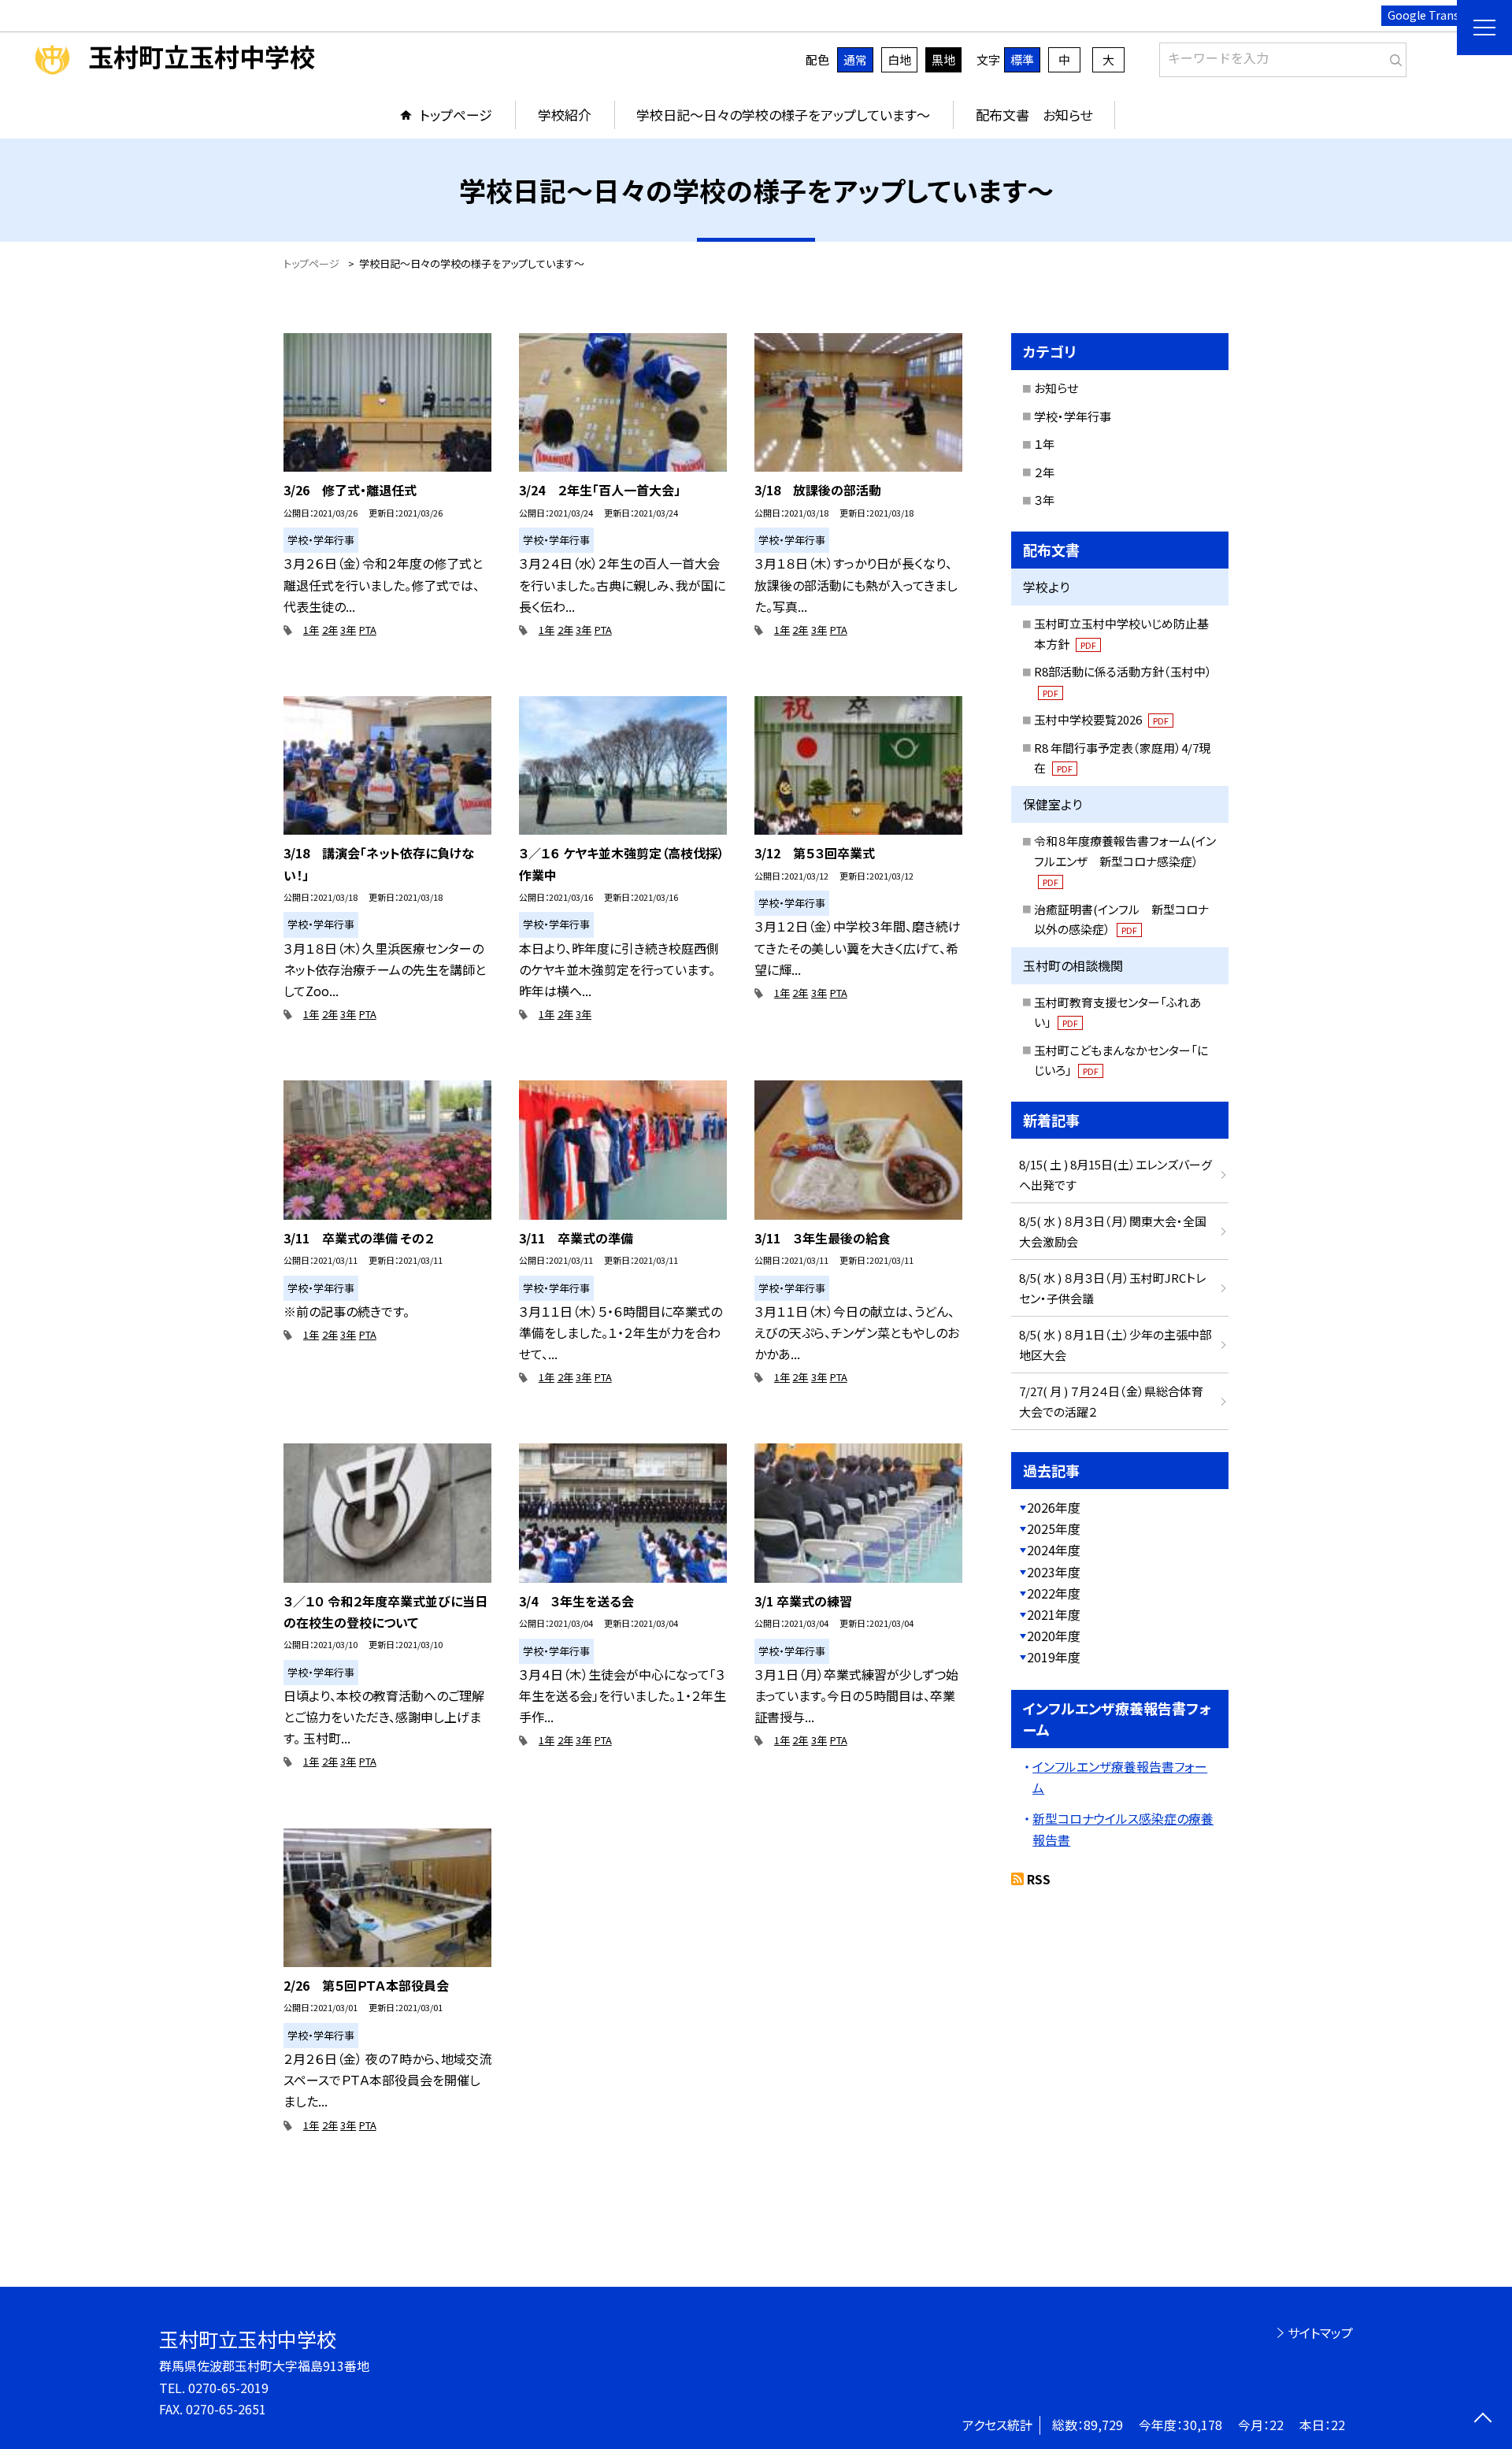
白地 (899, 59)
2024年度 (1054, 1550)
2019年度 (1054, 1657)
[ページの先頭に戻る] (1482, 2419)
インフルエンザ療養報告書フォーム (1120, 1777)
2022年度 (1054, 1593)
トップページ (456, 115)
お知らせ (1056, 388)
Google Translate (1434, 15)
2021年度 (1054, 1614)
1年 (311, 630)
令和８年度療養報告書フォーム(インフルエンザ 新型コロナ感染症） (1125, 860)
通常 (855, 59)
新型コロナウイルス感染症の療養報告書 (1123, 1829)
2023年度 (1054, 1572)
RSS (1039, 1879)
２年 (1044, 472)
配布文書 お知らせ (1034, 115)
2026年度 (1054, 1507)
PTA (368, 630)
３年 (1044, 500)
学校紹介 (565, 115)
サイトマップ (1320, 2332)
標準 (1022, 59)
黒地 (943, 59)
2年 (330, 630)
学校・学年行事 (1073, 416)
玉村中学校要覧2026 (1101, 719)
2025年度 (1054, 1528)
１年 (1044, 444)
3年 (348, 630)
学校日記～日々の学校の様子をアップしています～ (783, 115)
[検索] (1393, 57)
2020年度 (1054, 1636)
